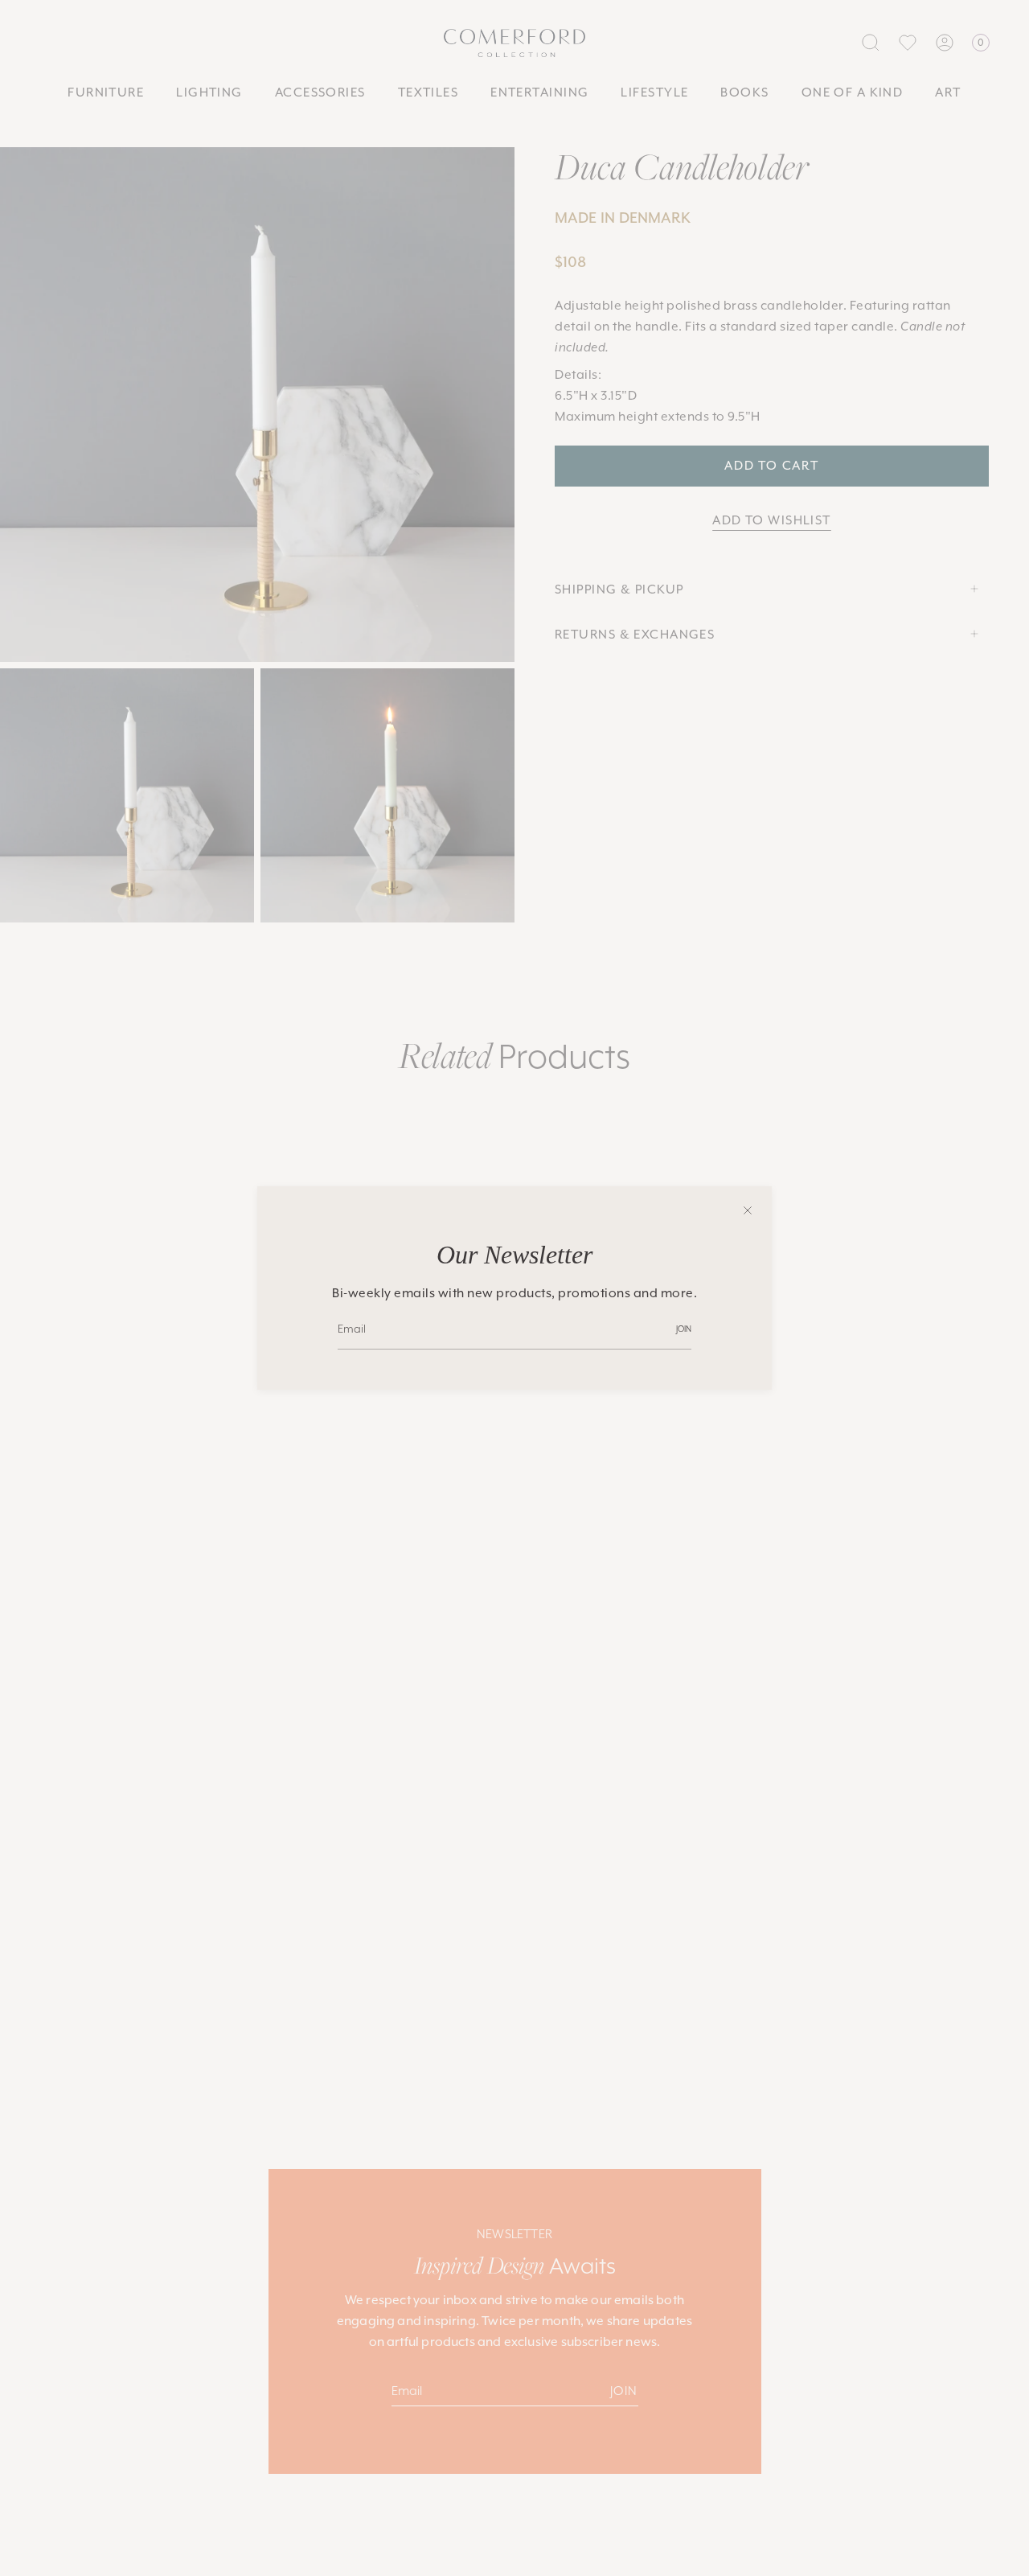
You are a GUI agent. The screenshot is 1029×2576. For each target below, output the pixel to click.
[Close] (748, 1210)
